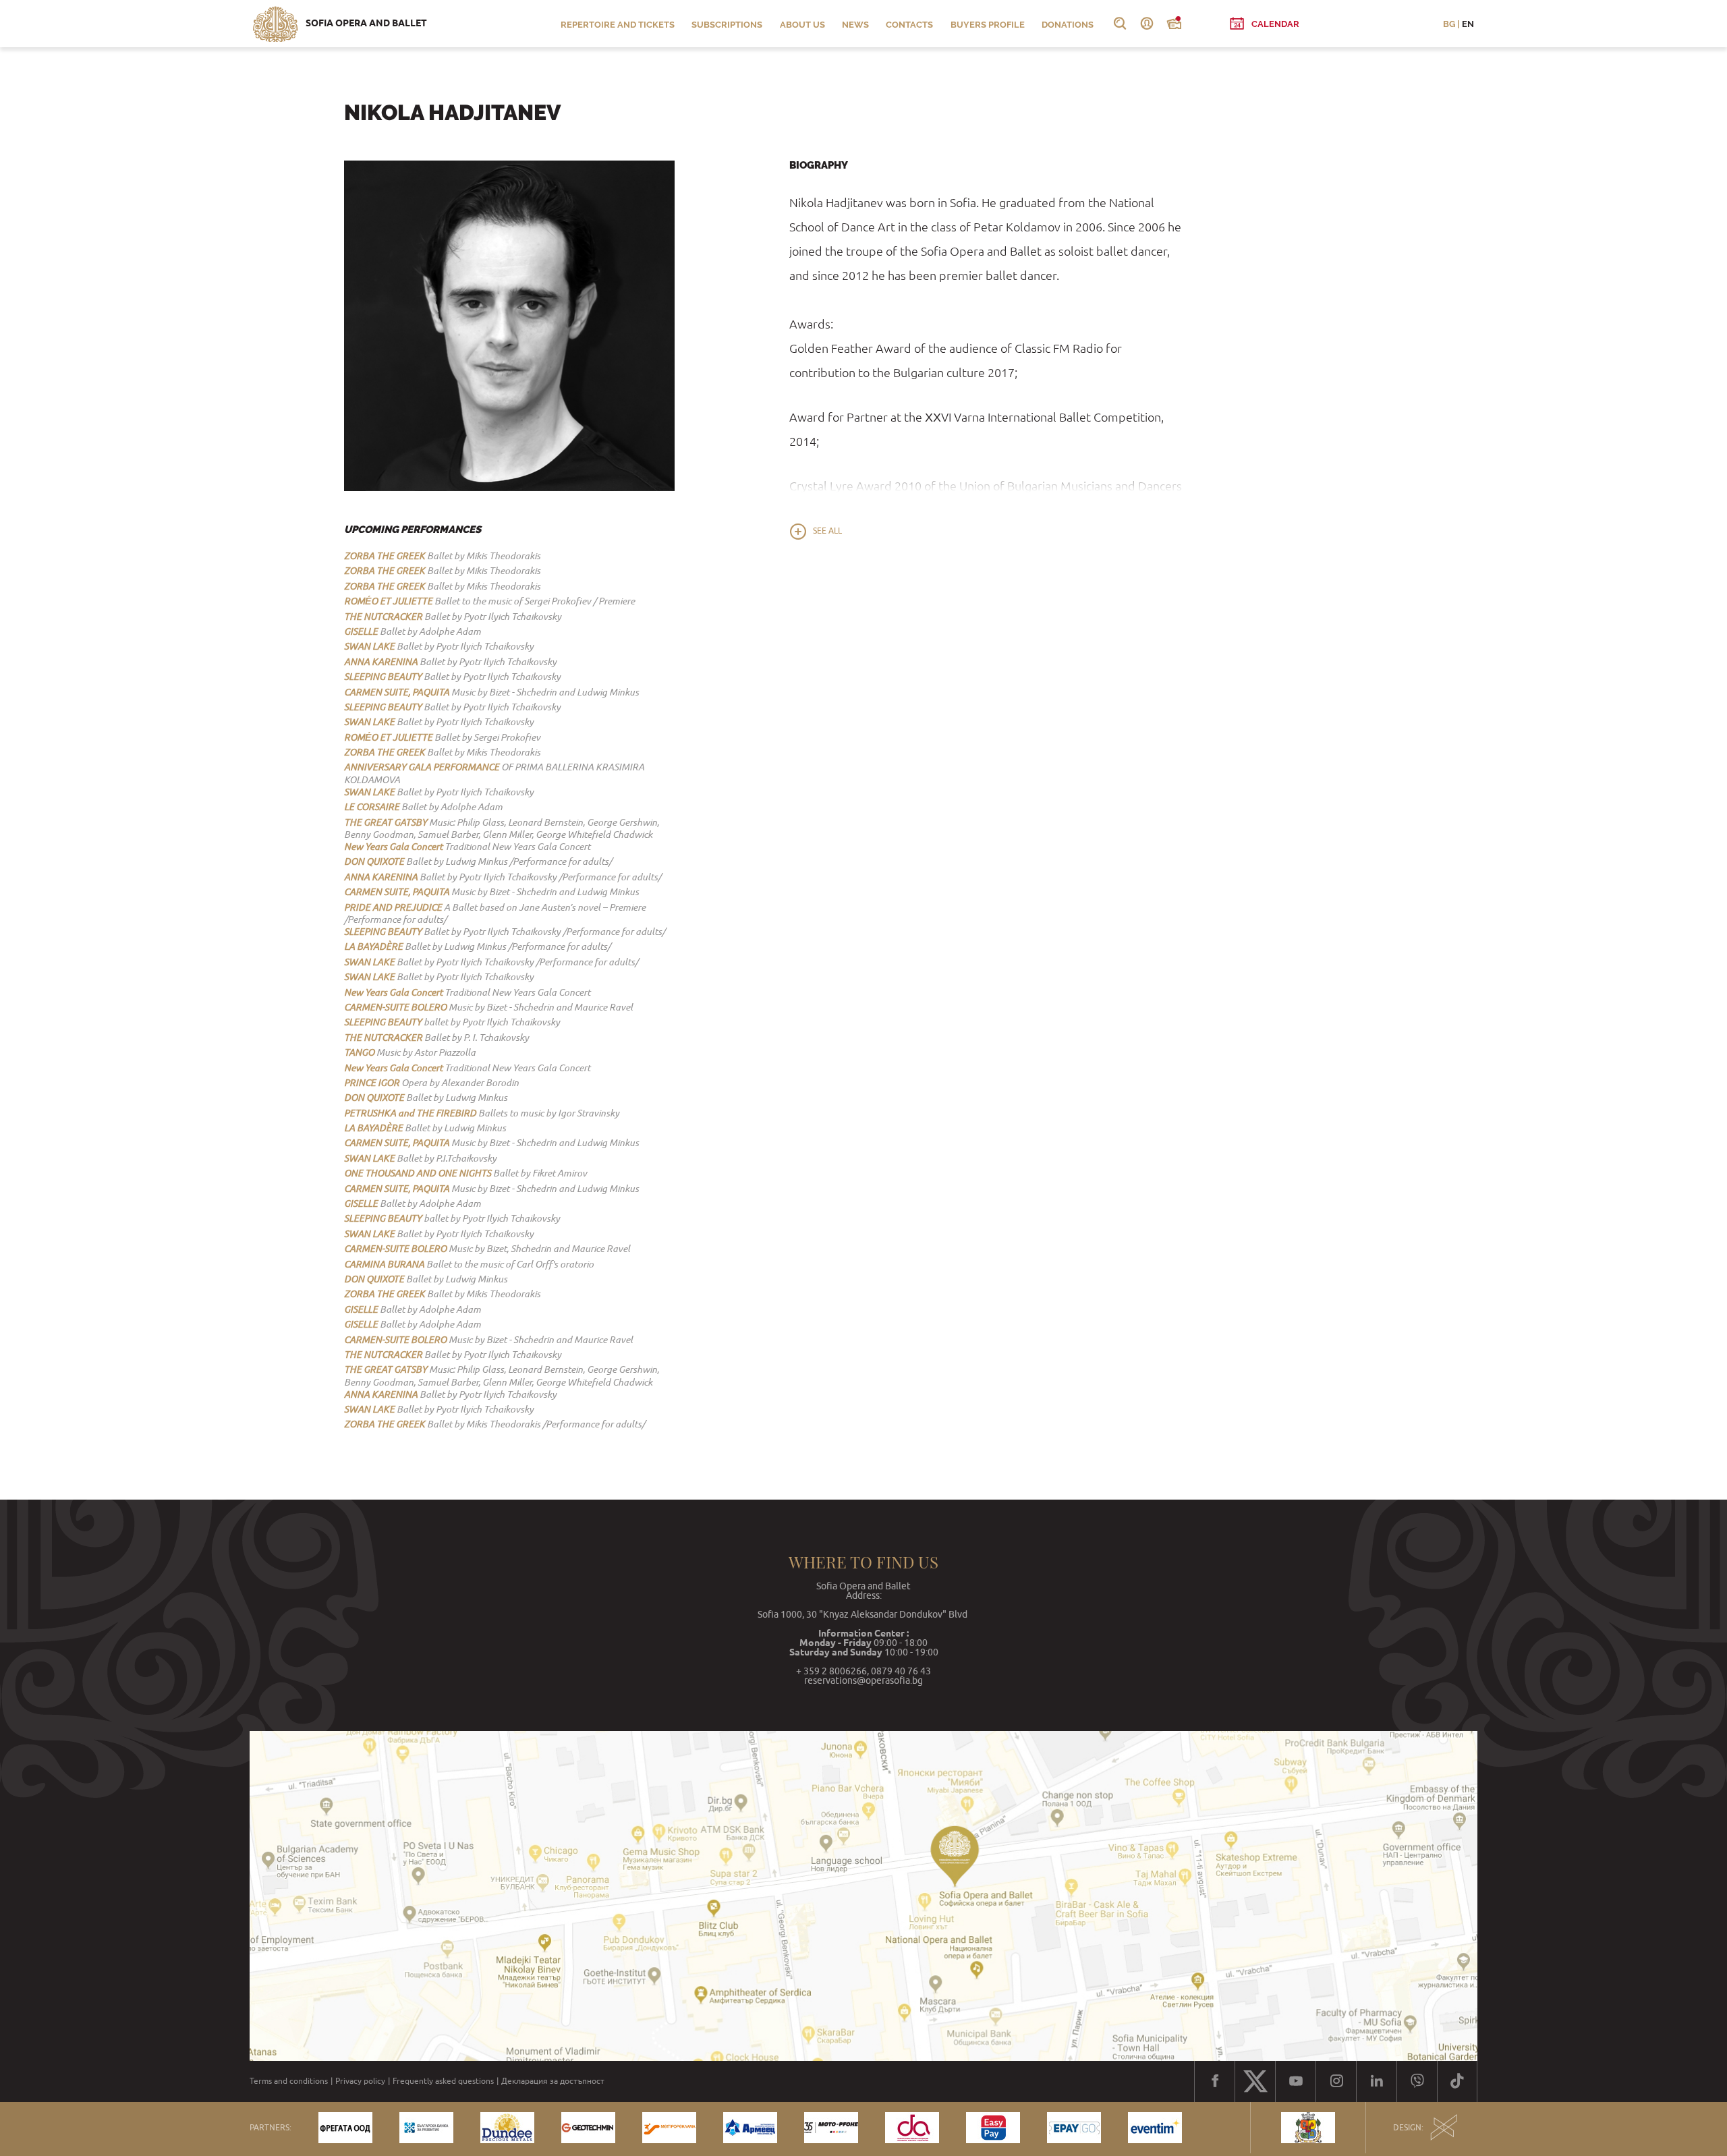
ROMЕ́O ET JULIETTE (388, 601)
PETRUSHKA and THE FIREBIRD (410, 1113)
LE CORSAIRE (372, 807)
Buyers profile (988, 25)
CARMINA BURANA (384, 1264)
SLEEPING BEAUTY (383, 677)
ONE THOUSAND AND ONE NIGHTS (418, 1173)
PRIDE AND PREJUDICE (393, 907)
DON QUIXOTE (374, 861)
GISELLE (361, 631)
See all (827, 531)
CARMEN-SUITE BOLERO (395, 1007)
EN (1468, 24)
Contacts (909, 25)
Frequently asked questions (443, 2081)
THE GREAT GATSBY (386, 822)
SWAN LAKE (369, 646)
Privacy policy (360, 2081)
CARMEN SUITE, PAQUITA (397, 692)
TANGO (359, 1052)
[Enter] (1147, 24)
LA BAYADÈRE (373, 946)
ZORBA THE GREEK (385, 556)
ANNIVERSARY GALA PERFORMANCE (422, 767)
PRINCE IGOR (372, 1083)
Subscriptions (727, 25)
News (855, 25)
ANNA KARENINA (381, 662)
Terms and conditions (289, 2081)
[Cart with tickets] (1174, 24)
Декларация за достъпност (553, 2081)
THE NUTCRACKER (383, 617)
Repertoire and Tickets (618, 25)
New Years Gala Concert (393, 847)
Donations (1068, 25)
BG (1449, 24)
